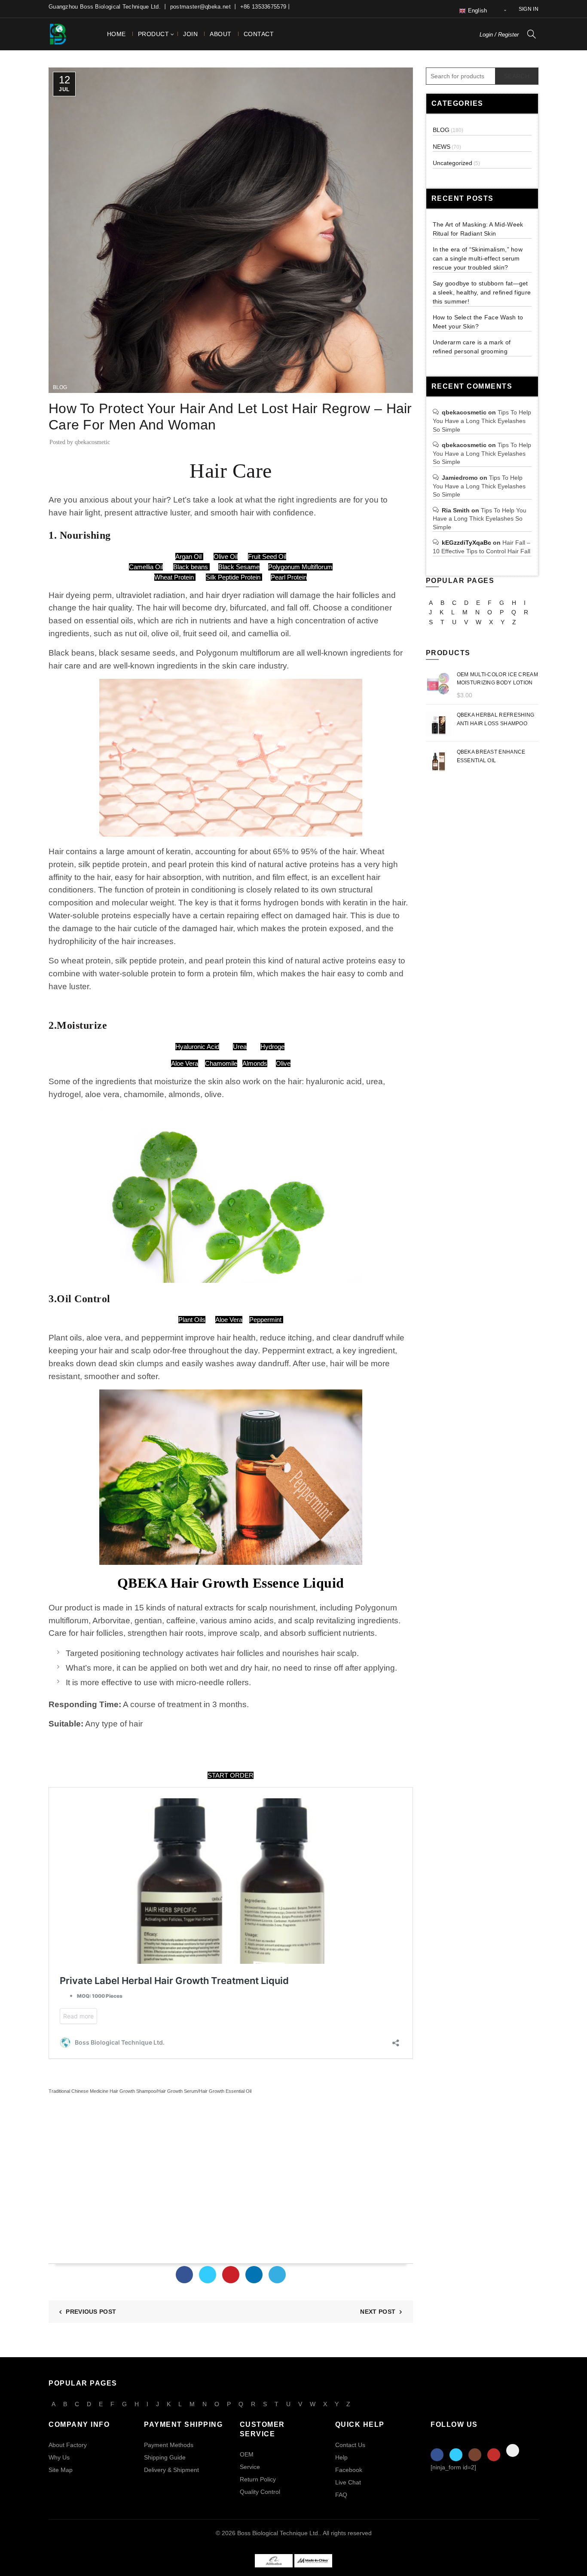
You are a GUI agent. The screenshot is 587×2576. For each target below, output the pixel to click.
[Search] (532, 34)
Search (517, 76)
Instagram (475, 2455)
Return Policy (258, 2479)
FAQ (341, 2495)
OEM (247, 2454)
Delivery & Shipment (171, 2470)
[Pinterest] (231, 2275)
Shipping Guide (165, 2457)
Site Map (61, 2470)
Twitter (456, 2455)
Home (116, 34)
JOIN (190, 34)
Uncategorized (452, 163)
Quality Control (260, 2492)
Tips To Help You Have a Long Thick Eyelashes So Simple (482, 421)
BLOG (60, 387)
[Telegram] (277, 2275)
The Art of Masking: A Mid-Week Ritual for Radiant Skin (478, 229)
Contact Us (350, 2445)
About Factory (68, 2445)
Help (341, 2457)
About (221, 34)
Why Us (59, 2457)
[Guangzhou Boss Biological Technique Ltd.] (274, 2560)
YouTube (494, 2455)
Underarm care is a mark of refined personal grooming (472, 347)
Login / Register (499, 35)
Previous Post (91, 2312)
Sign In (529, 9)
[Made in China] (313, 2560)
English (476, 11)
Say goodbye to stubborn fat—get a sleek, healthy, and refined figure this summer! (482, 292)
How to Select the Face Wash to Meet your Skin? (478, 322)
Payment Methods (169, 2445)
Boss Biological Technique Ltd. (278, 2533)
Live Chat (348, 2482)
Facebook (349, 2470)
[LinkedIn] (254, 2275)
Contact (259, 34)
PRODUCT (154, 34)
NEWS (442, 147)
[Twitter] (208, 2275)
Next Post (378, 2312)
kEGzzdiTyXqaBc (466, 543)
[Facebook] (184, 2275)
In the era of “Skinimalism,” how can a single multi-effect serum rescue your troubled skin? (478, 258)
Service (250, 2467)
